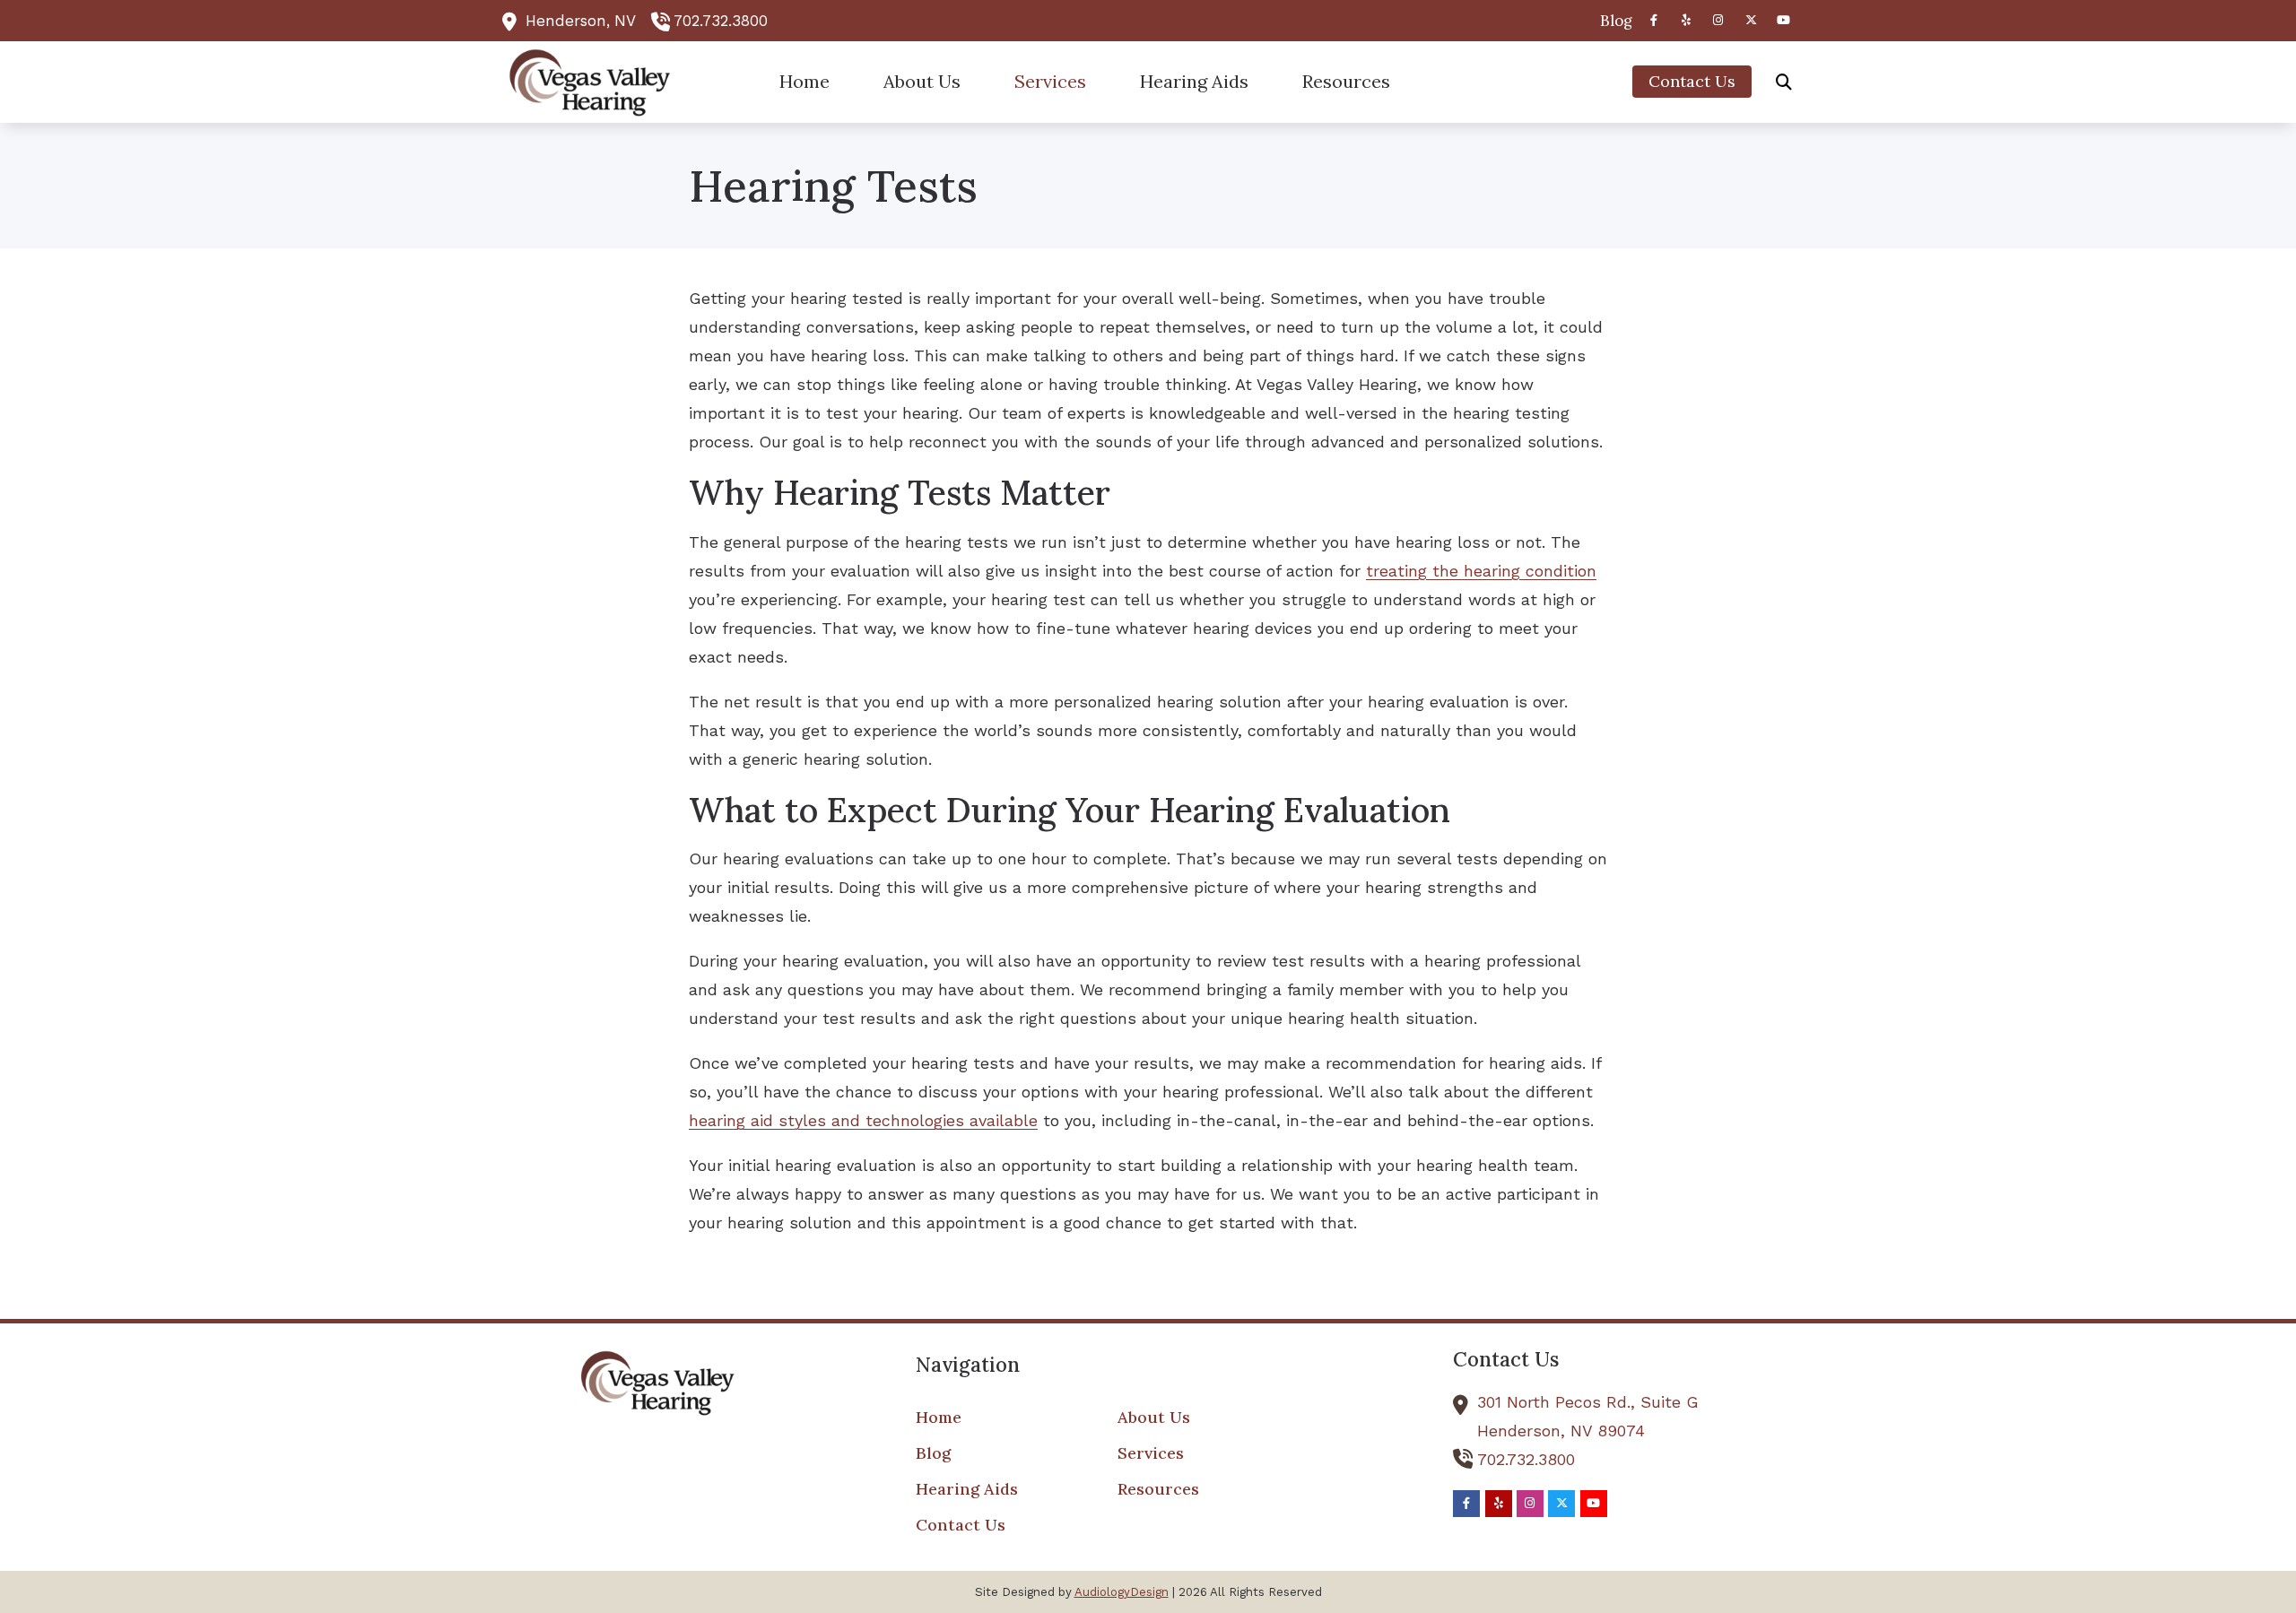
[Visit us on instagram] (1718, 20)
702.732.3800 (721, 21)
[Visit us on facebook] (1654, 20)
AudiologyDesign (1122, 1592)
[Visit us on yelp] (1686, 20)
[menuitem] (1611, 21)
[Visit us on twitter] (1751, 20)
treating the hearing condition (1481, 571)
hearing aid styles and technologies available (863, 1120)
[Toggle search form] (1784, 82)
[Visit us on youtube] (1783, 20)
